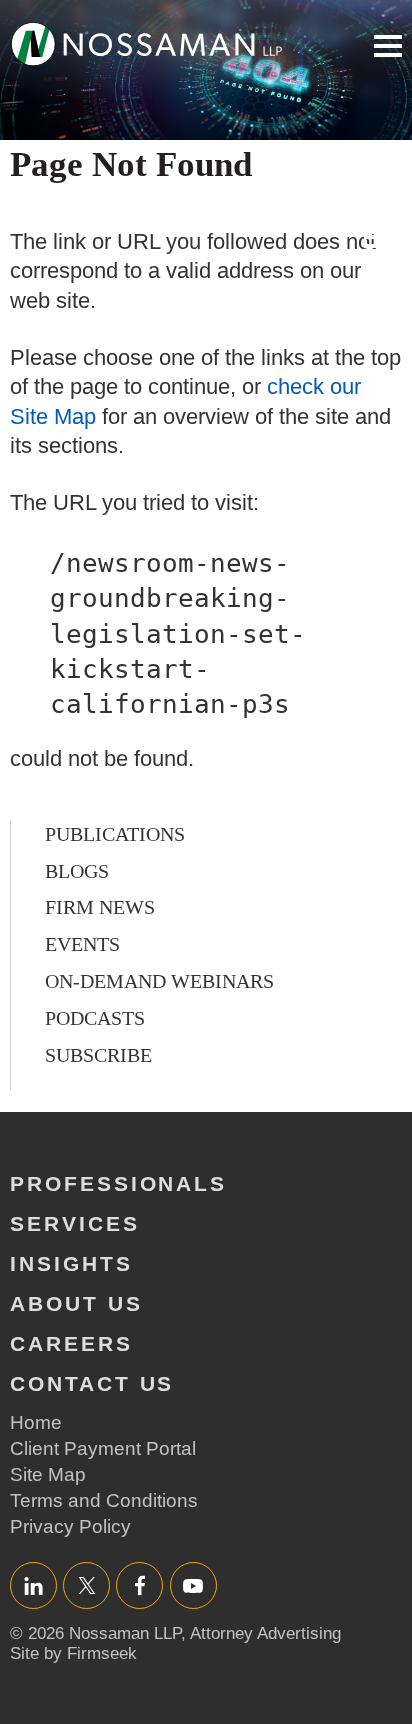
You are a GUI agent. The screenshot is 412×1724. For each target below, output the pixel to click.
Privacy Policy (70, 1526)
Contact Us (92, 1383)
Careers (71, 1343)
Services (75, 1223)
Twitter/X (86, 1585)
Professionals (118, 1183)
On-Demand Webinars (159, 981)
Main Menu (388, 46)
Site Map (48, 1474)
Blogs (77, 871)
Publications (115, 834)
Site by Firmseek (73, 1653)
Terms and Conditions (104, 1500)
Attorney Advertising (265, 1633)
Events (82, 944)
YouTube (193, 1585)
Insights (71, 1263)
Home (36, 1422)
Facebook (139, 1585)
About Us (76, 1303)
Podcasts (95, 1018)
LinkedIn (33, 1585)
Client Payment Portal (103, 1448)
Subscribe (98, 1055)
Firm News (100, 907)
